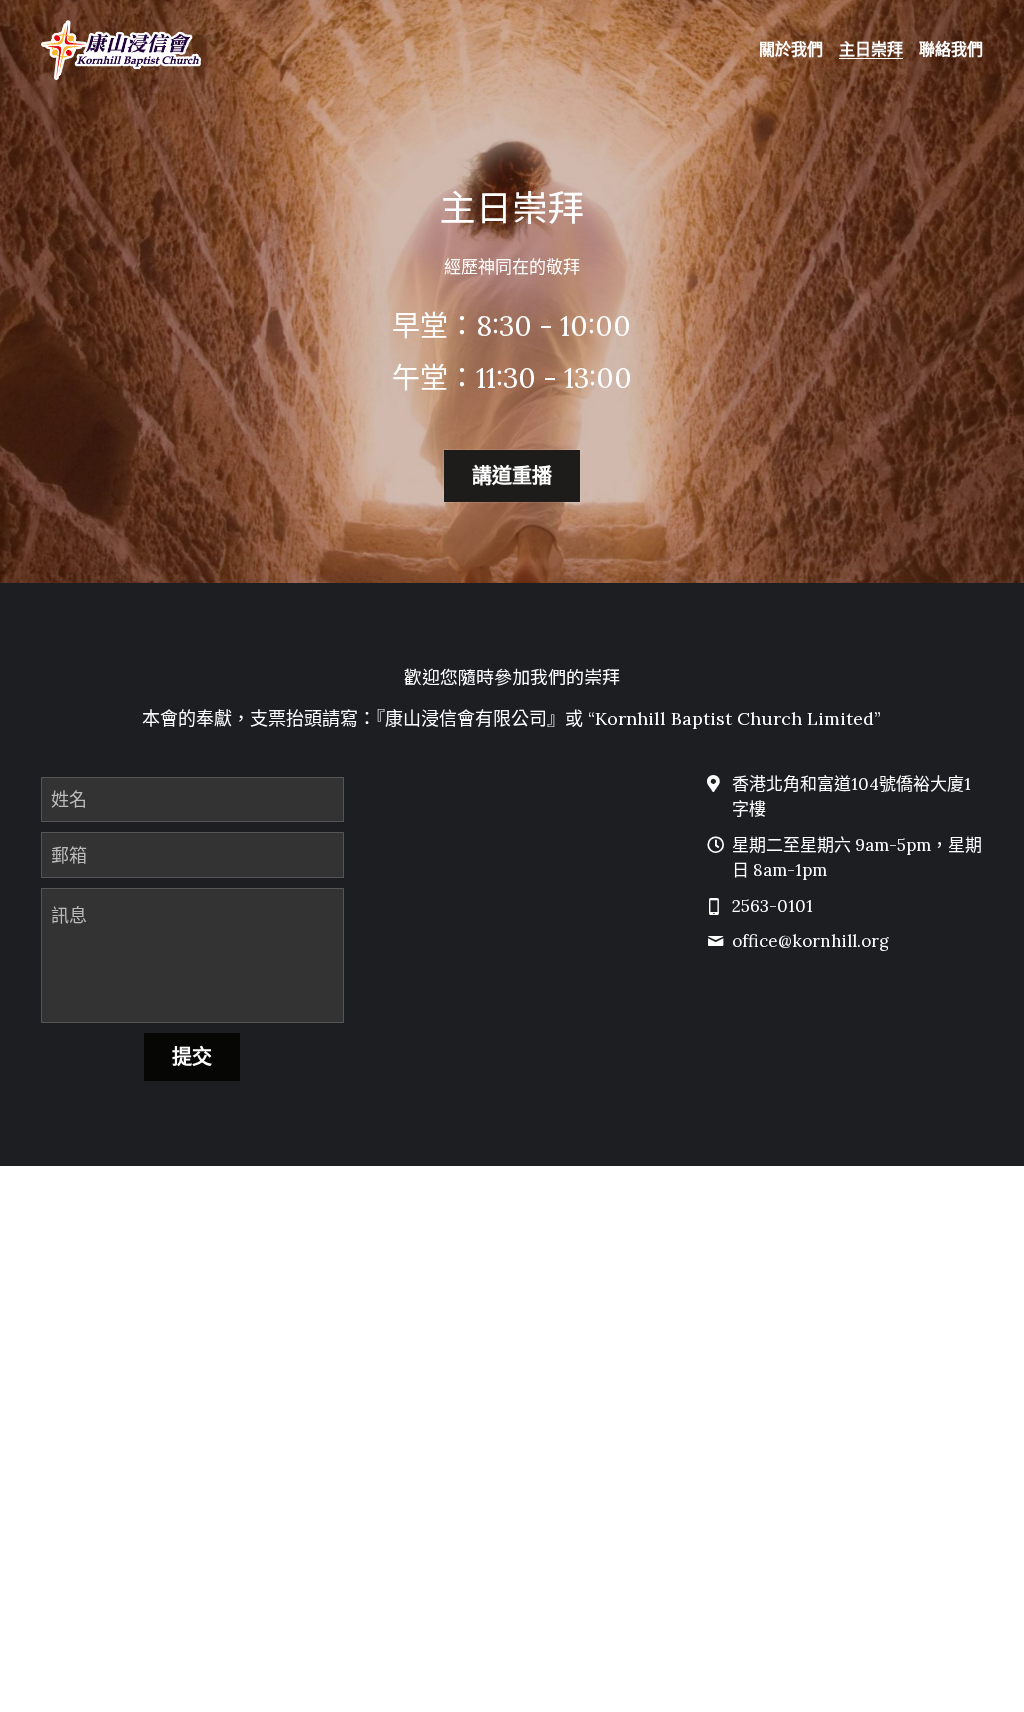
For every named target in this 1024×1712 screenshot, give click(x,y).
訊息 (69, 915)
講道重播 (512, 475)
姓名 (69, 799)
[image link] (121, 48)
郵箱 (69, 855)
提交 (192, 1056)
